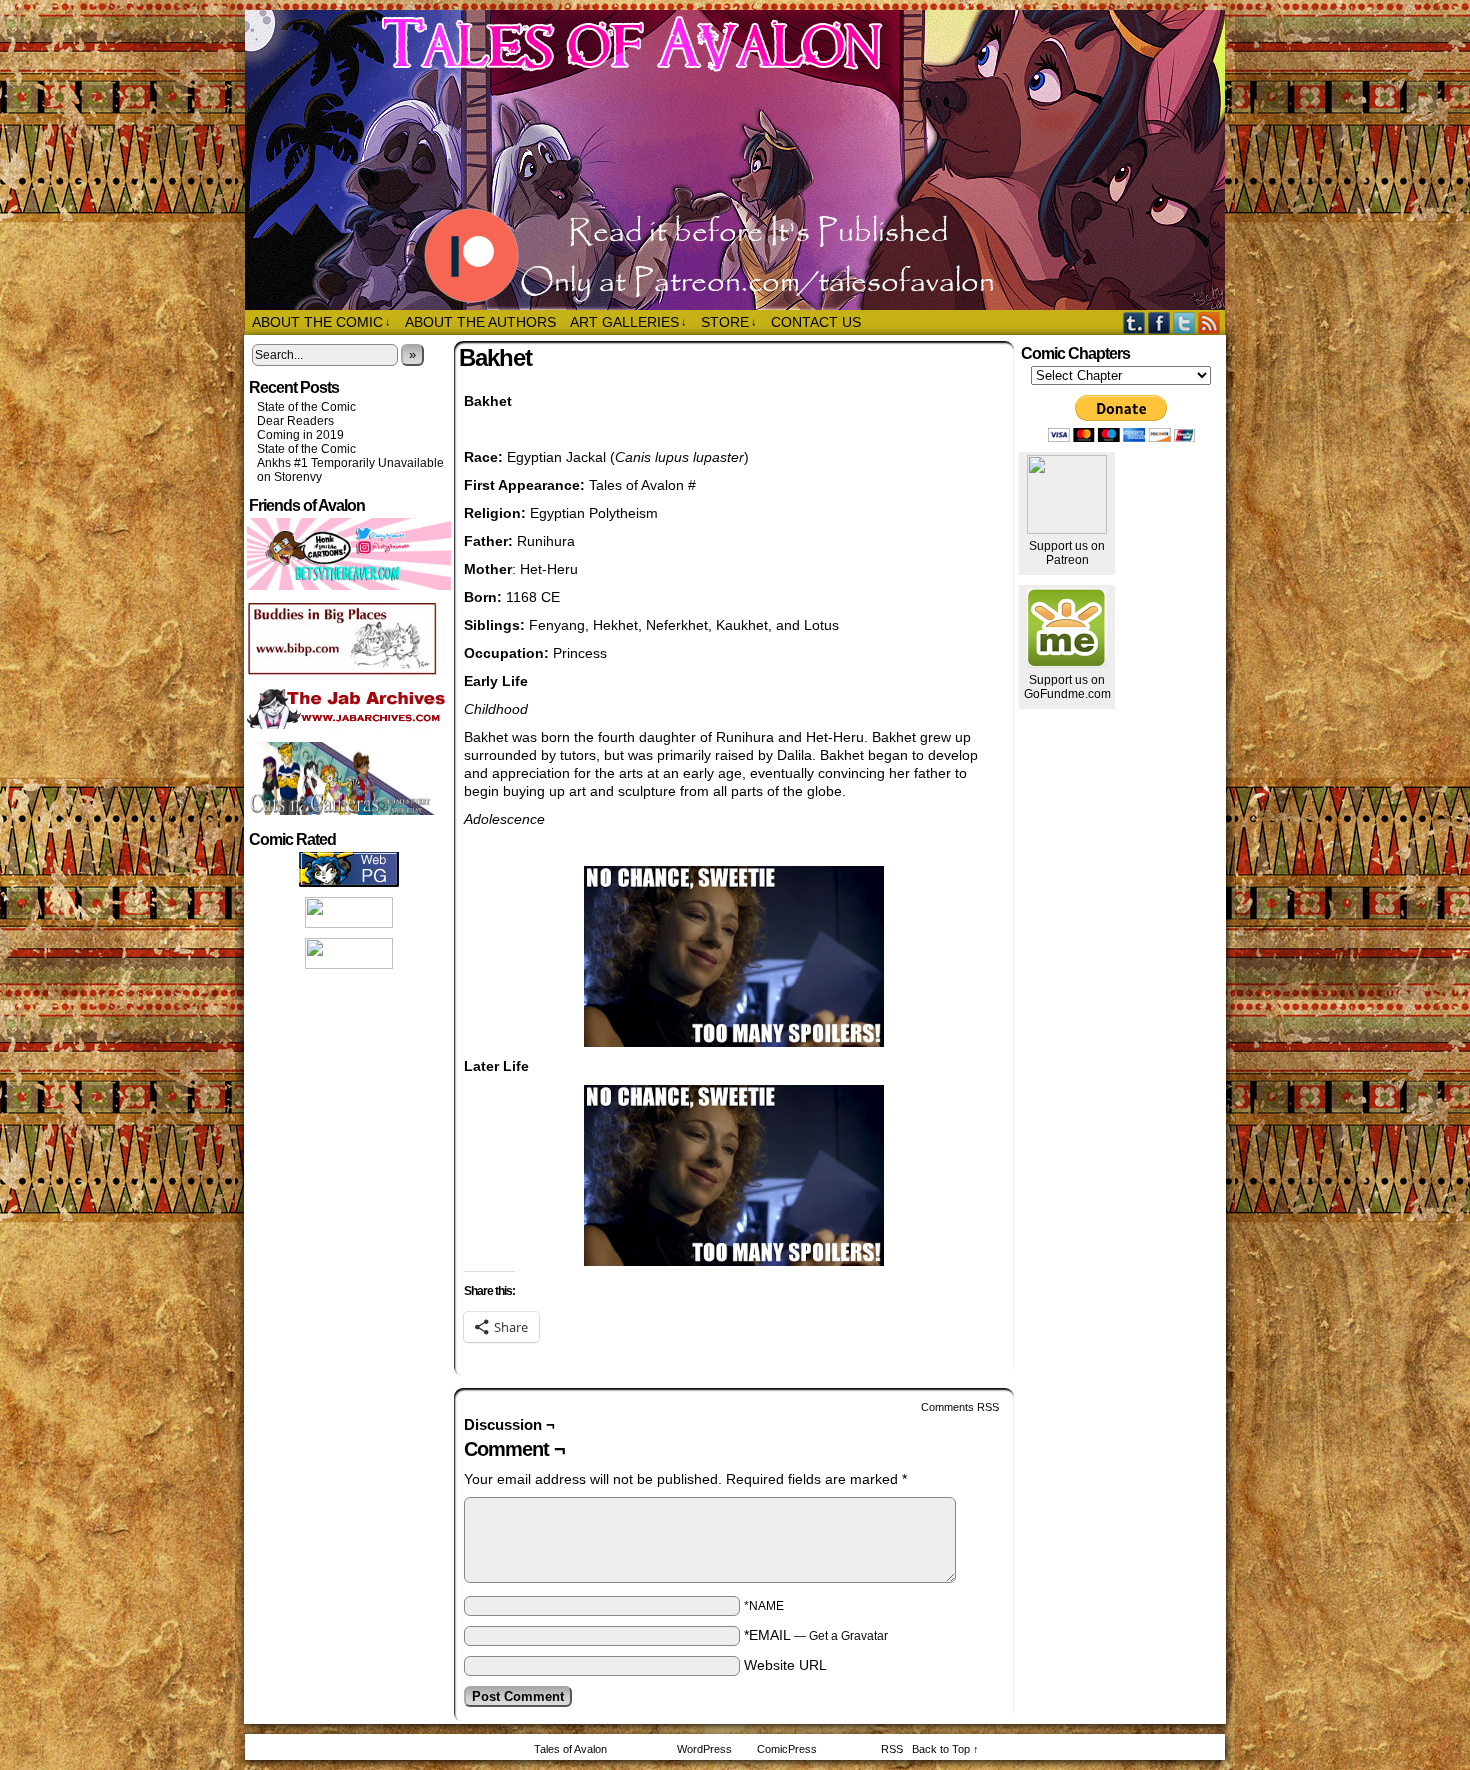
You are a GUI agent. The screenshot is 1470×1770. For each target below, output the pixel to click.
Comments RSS (960, 1407)
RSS (1209, 322)
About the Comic (321, 322)
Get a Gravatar (848, 1636)
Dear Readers (295, 421)
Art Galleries (628, 322)
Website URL (785, 1665)
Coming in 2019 (300, 435)
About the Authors (480, 322)
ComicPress (787, 1749)
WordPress (704, 1749)
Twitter (1184, 322)
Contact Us (816, 322)
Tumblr (1134, 322)
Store (729, 322)
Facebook (1159, 322)
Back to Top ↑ (945, 1749)
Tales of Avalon (745, 160)
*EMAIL (816, 1635)
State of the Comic (306, 407)
